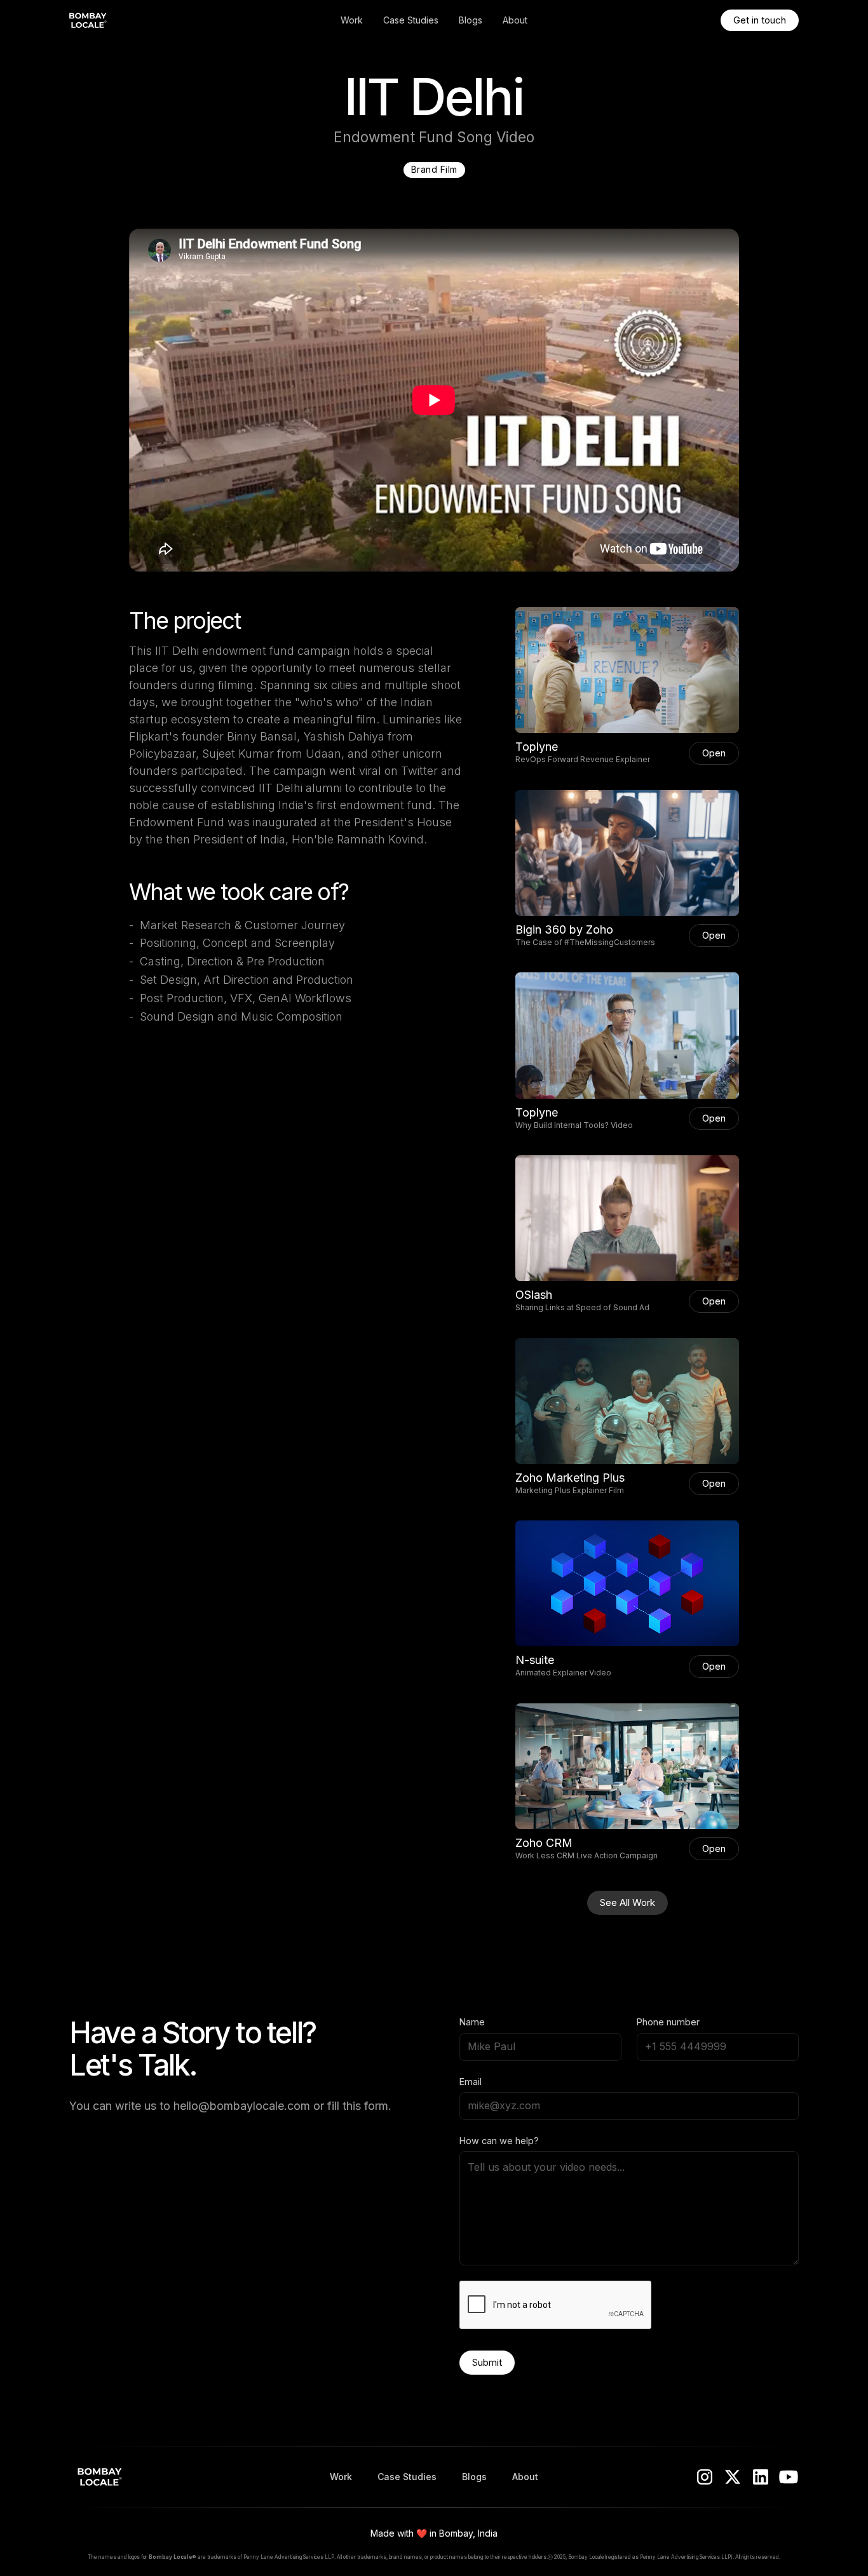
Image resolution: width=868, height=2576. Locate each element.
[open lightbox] (627, 670)
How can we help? (499, 2141)
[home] (145, 20)
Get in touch (760, 20)
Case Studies (411, 20)
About (515, 20)
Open (714, 753)
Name (472, 2022)
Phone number (668, 2022)
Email (471, 2082)
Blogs (471, 20)
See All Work (627, 1902)
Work (352, 20)
